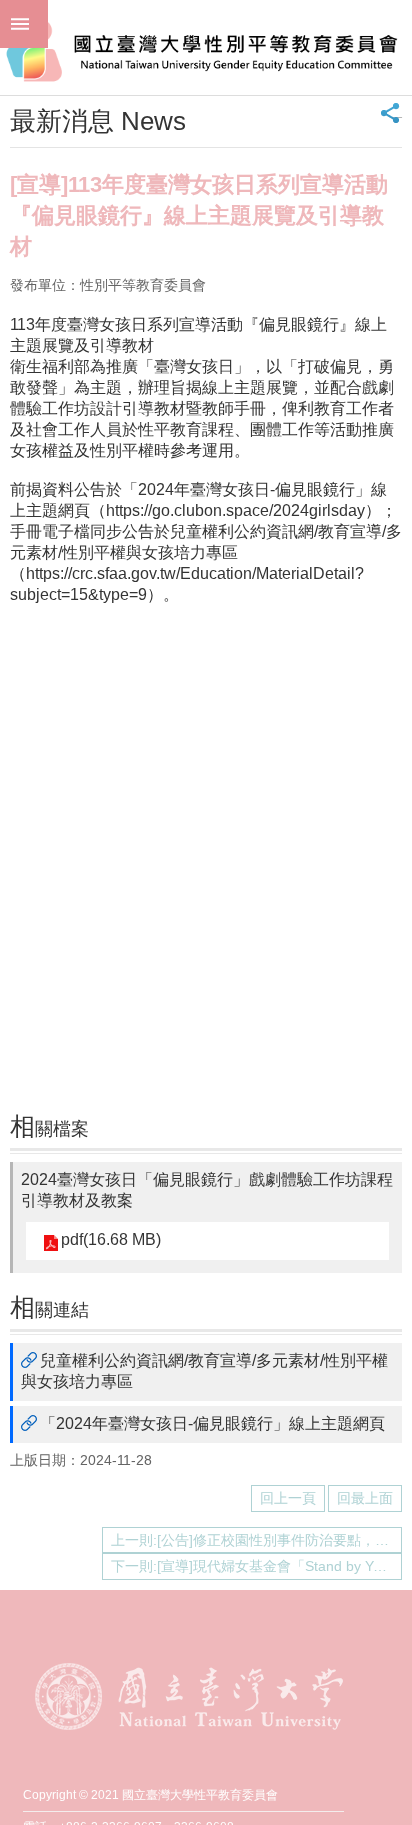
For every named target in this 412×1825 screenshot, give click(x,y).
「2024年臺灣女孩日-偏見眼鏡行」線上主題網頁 (212, 1423)
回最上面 (365, 1498)
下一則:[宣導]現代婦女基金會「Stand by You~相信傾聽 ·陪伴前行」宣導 (256, 1566)
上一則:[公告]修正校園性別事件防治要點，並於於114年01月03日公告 (256, 1540)
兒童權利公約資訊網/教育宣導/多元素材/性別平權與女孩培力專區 (204, 1371)
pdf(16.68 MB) (111, 1239)
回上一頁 (288, 1498)
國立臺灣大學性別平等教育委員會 (206, 47)
